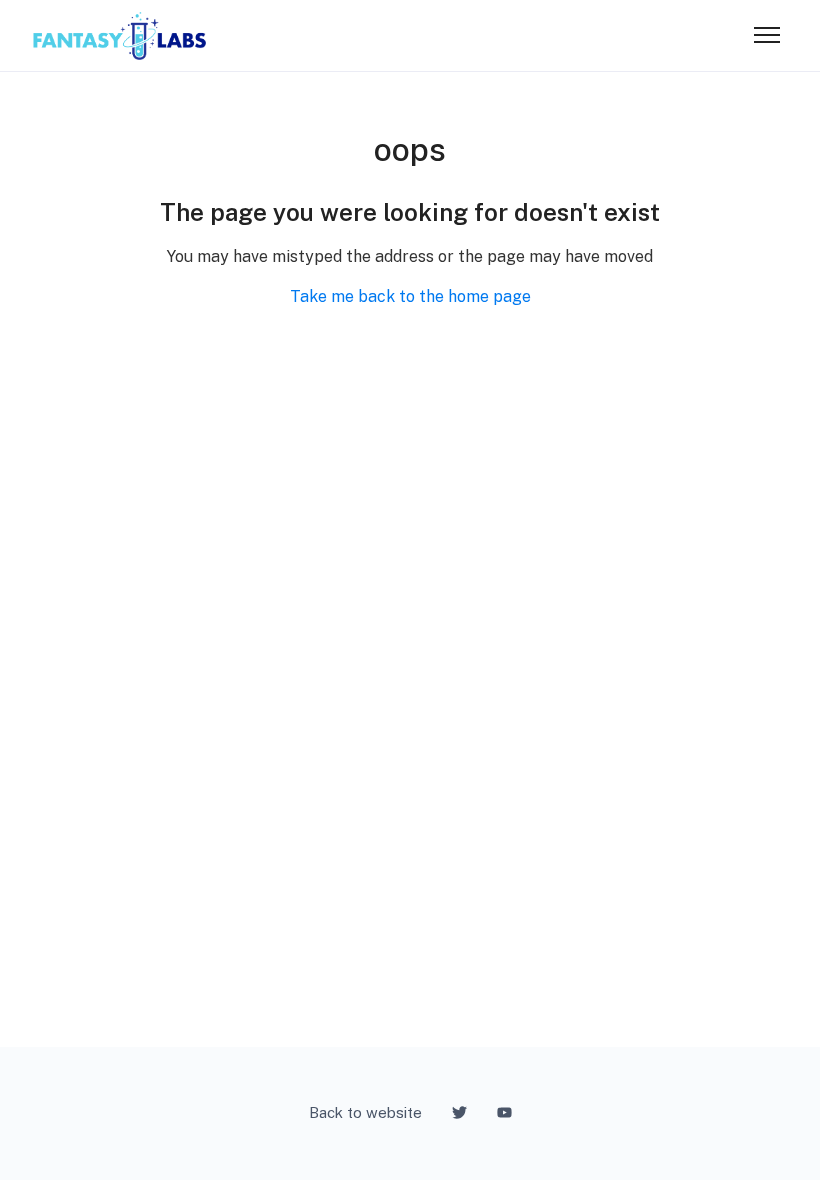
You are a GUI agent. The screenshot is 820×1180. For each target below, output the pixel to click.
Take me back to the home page (410, 296)
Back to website (365, 1112)
